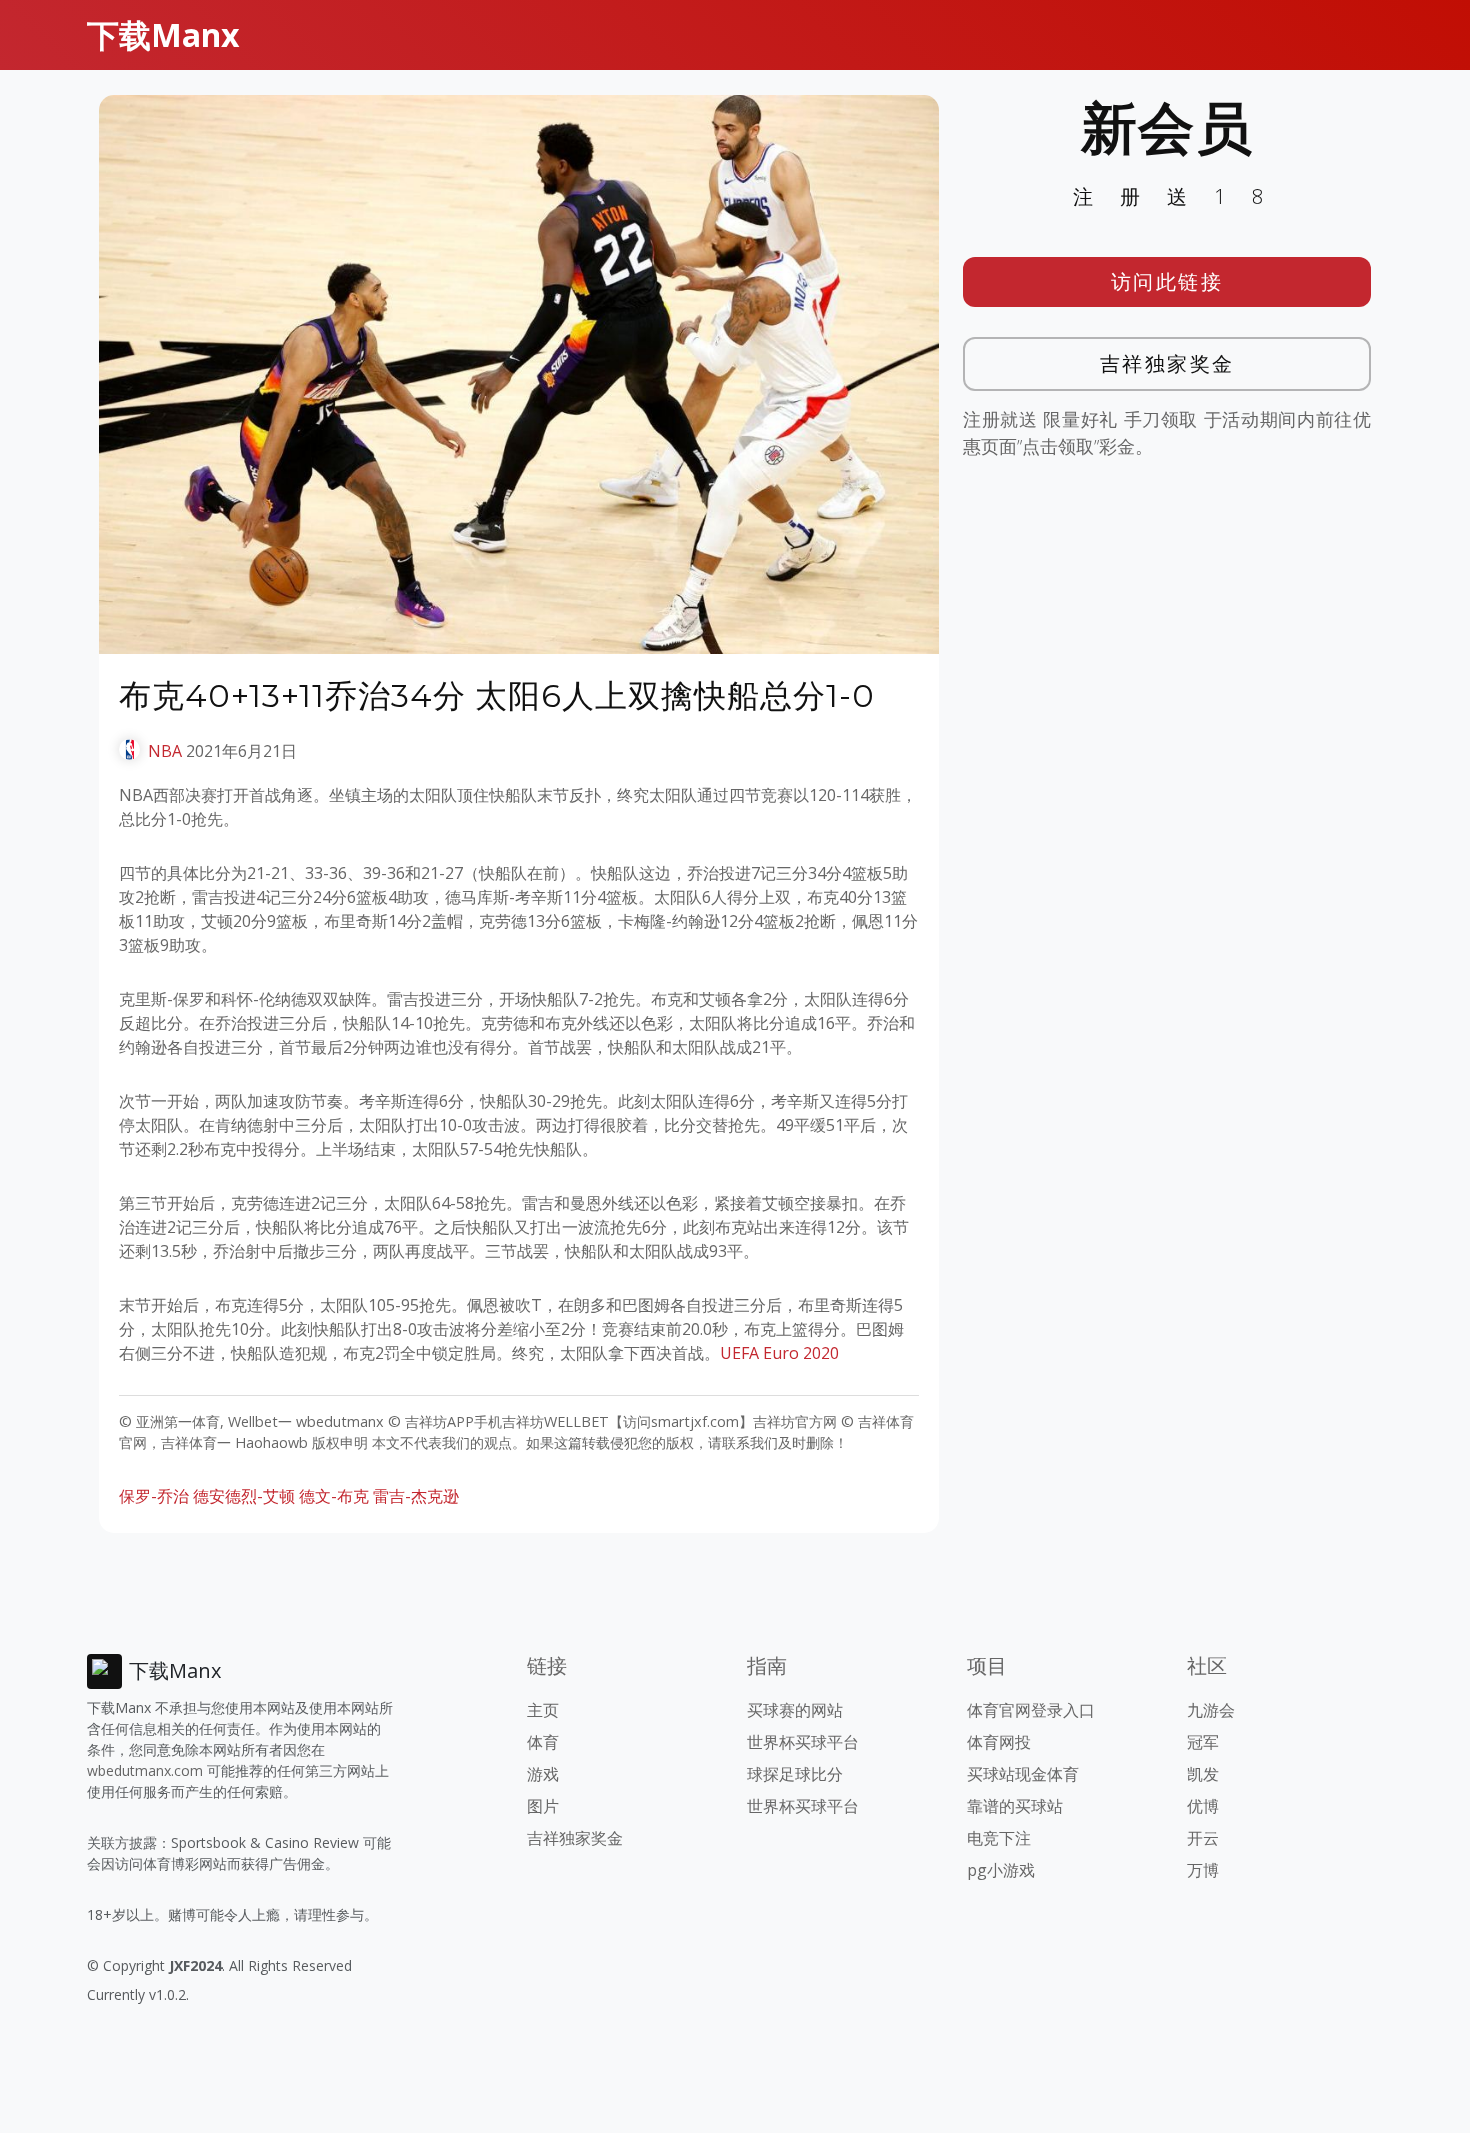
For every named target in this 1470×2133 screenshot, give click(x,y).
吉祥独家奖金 (1167, 363)
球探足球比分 (795, 1774)
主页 (543, 1710)
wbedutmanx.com (145, 1770)
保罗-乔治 (154, 1496)
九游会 (1211, 1710)
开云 (1203, 1838)
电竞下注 (999, 1838)
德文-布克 (334, 1496)
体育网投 (999, 1742)
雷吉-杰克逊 (416, 1496)
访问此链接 (1167, 281)
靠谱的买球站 (1015, 1806)
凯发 (1203, 1774)
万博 (1203, 1870)
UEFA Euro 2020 (779, 1353)
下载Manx (163, 34)
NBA (165, 751)
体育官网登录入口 (1031, 1710)
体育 (543, 1742)
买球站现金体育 (1023, 1774)
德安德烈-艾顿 (244, 1496)
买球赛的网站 (795, 1710)
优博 (1203, 1806)
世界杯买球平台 (803, 1742)
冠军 (1203, 1742)
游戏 (543, 1774)
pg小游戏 (1001, 1870)
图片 (543, 1806)
